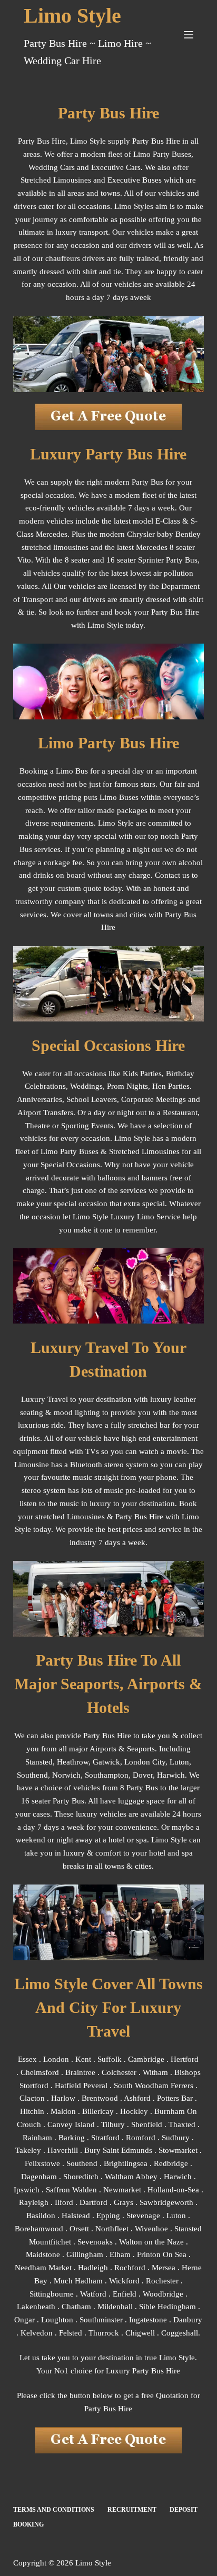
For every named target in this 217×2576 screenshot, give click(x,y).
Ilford (64, 2202)
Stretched (124, 1151)
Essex (27, 2059)
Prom (116, 1086)
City (159, 1762)
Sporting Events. (88, 1126)
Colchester (119, 2072)
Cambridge (146, 2059)
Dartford (93, 2202)
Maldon (63, 2111)
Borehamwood (39, 2229)
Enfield (125, 2294)
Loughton (57, 2320)
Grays (124, 2202)
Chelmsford (40, 2072)
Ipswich (27, 2190)
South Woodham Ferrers (154, 2086)
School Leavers (92, 1099)
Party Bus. (70, 1801)
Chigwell (140, 2333)
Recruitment (132, 2510)
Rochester (162, 2281)
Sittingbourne (52, 2294)
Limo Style (72, 16)
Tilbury (113, 2124)
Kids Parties (142, 1074)
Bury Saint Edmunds (118, 2150)
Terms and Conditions (54, 2510)
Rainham (37, 2138)
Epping (108, 2216)
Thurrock (104, 2333)
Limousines (161, 1151)
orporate (140, 1099)
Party (124, 1517)
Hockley (134, 2111)
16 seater (36, 1801)
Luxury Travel (45, 1399)
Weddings (86, 1086)
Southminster (101, 2320)
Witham (155, 2072)
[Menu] (189, 35)
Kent (83, 2059)
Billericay (98, 2111)
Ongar (24, 2320)
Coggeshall (180, 2333)
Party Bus (99, 1736)
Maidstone (43, 2254)
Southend (32, 1775)
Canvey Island (71, 2124)
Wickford (124, 2281)
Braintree (80, 2072)
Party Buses (79, 1151)
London (56, 2059)
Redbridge (171, 2163)
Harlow (63, 2098)
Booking (28, 2524)
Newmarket (122, 2190)
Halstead (76, 2216)
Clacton (32, 2098)
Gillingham (85, 2254)
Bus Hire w (153, 1517)
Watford (93, 2294)
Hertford (185, 2059)
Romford (141, 2138)
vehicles (33, 1138)
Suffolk (110, 2059)
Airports (103, 1749)
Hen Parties (171, 1086)
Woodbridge (163, 2294)
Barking (72, 2138)
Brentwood (100, 2098)
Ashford (137, 2098)
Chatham (76, 2307)
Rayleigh (34, 2202)
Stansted (39, 1762)
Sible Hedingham (167, 2307)
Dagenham (39, 2177)
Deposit (184, 2510)
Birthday (180, 1074)
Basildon (41, 2216)
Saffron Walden (71, 2190)
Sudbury (176, 2138)
